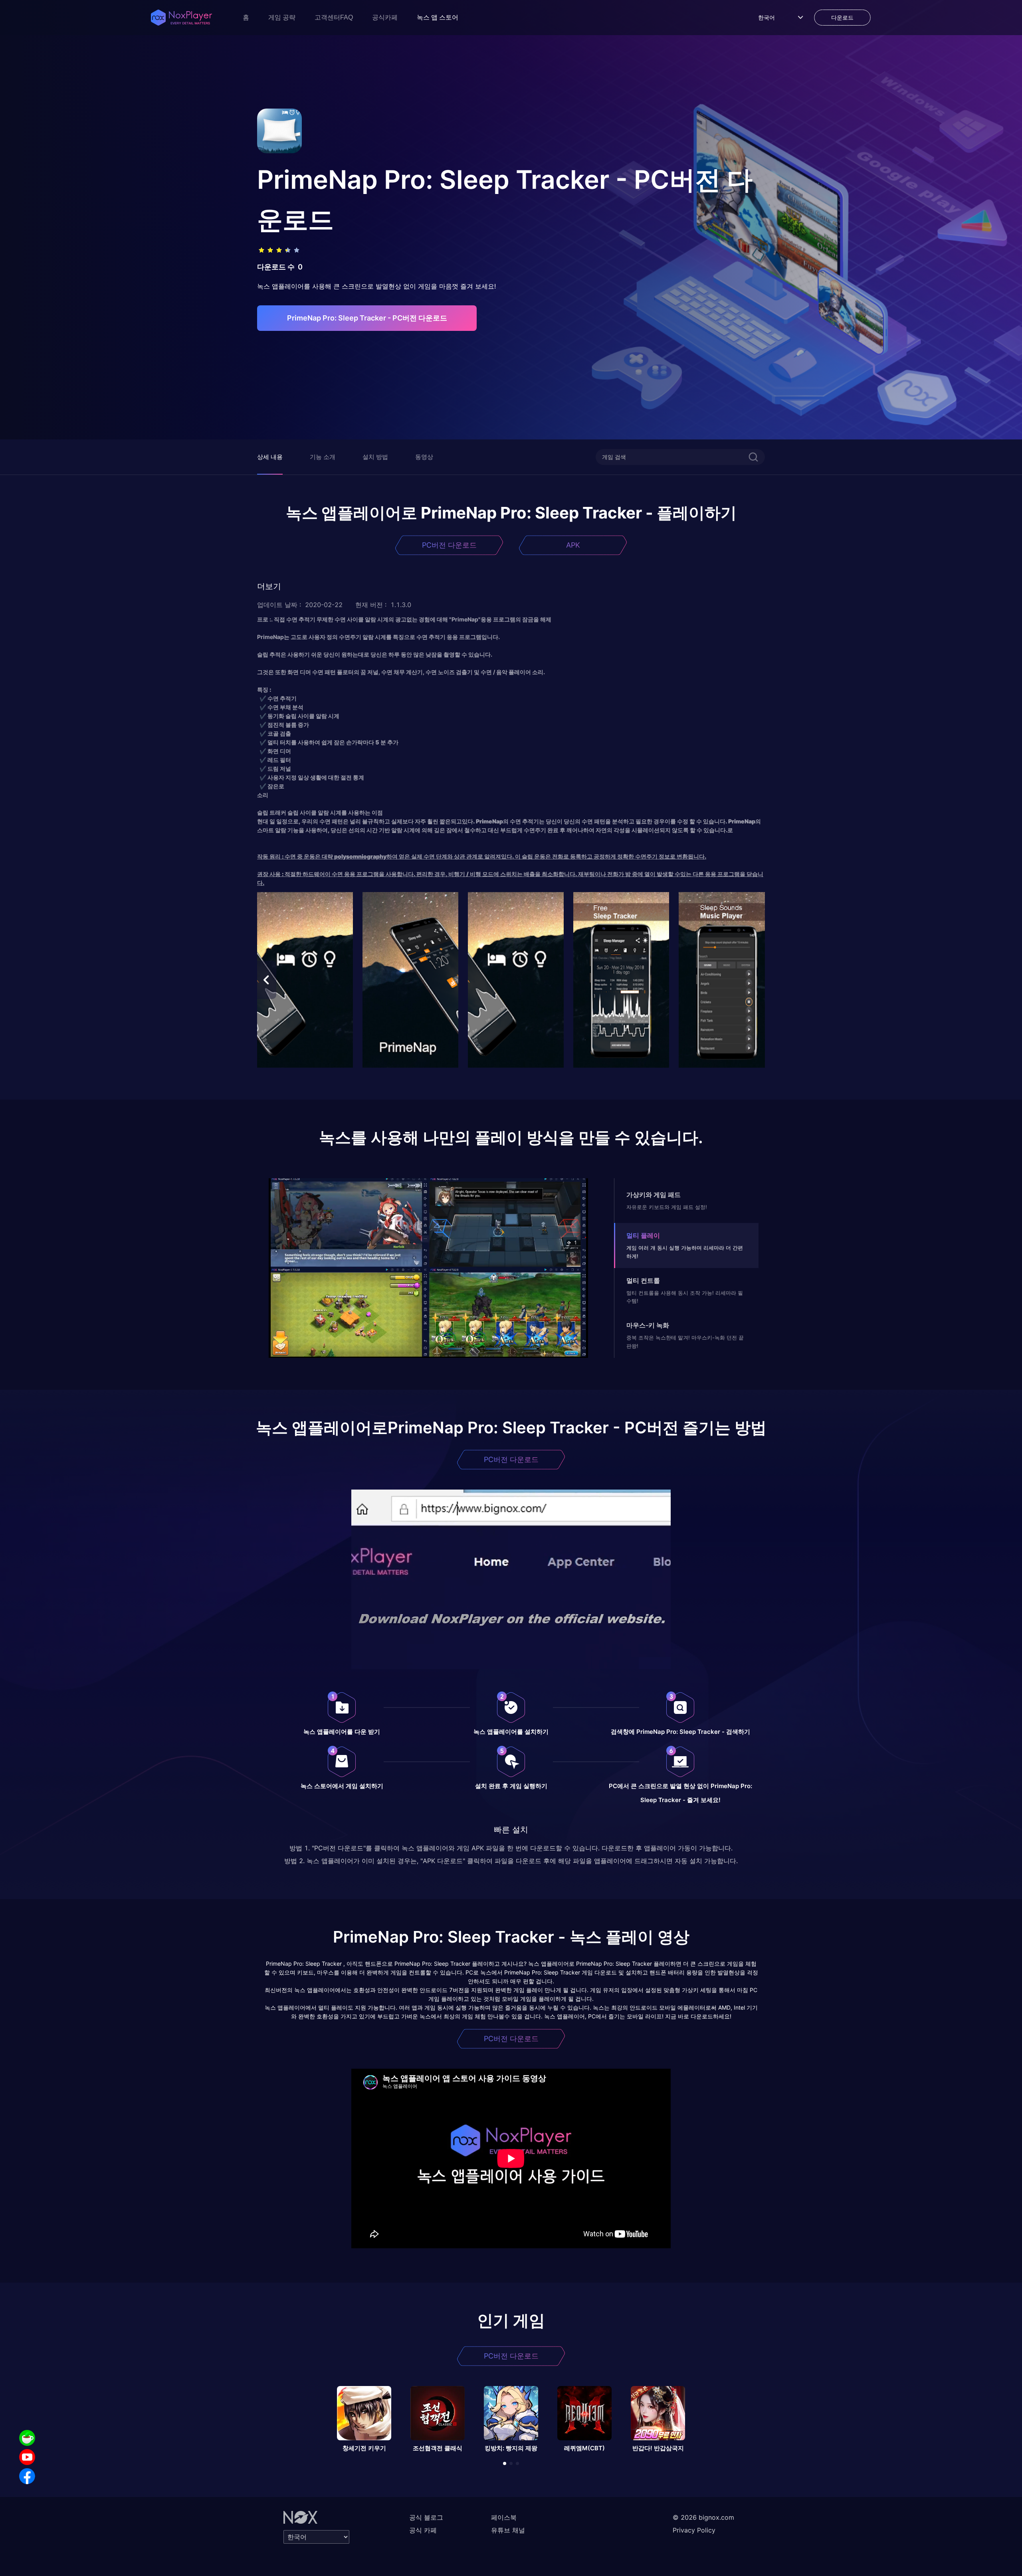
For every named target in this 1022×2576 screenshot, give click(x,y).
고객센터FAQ (334, 17)
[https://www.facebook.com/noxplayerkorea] (27, 2476)
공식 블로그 (426, 2517)
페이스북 (504, 2517)
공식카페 (385, 17)
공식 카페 (423, 2530)
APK (573, 545)
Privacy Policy (694, 2530)
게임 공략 (282, 17)
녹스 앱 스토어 (438, 17)
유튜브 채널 (508, 2530)
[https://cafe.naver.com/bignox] (27, 2438)
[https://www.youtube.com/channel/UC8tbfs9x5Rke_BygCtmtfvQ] (27, 2457)
